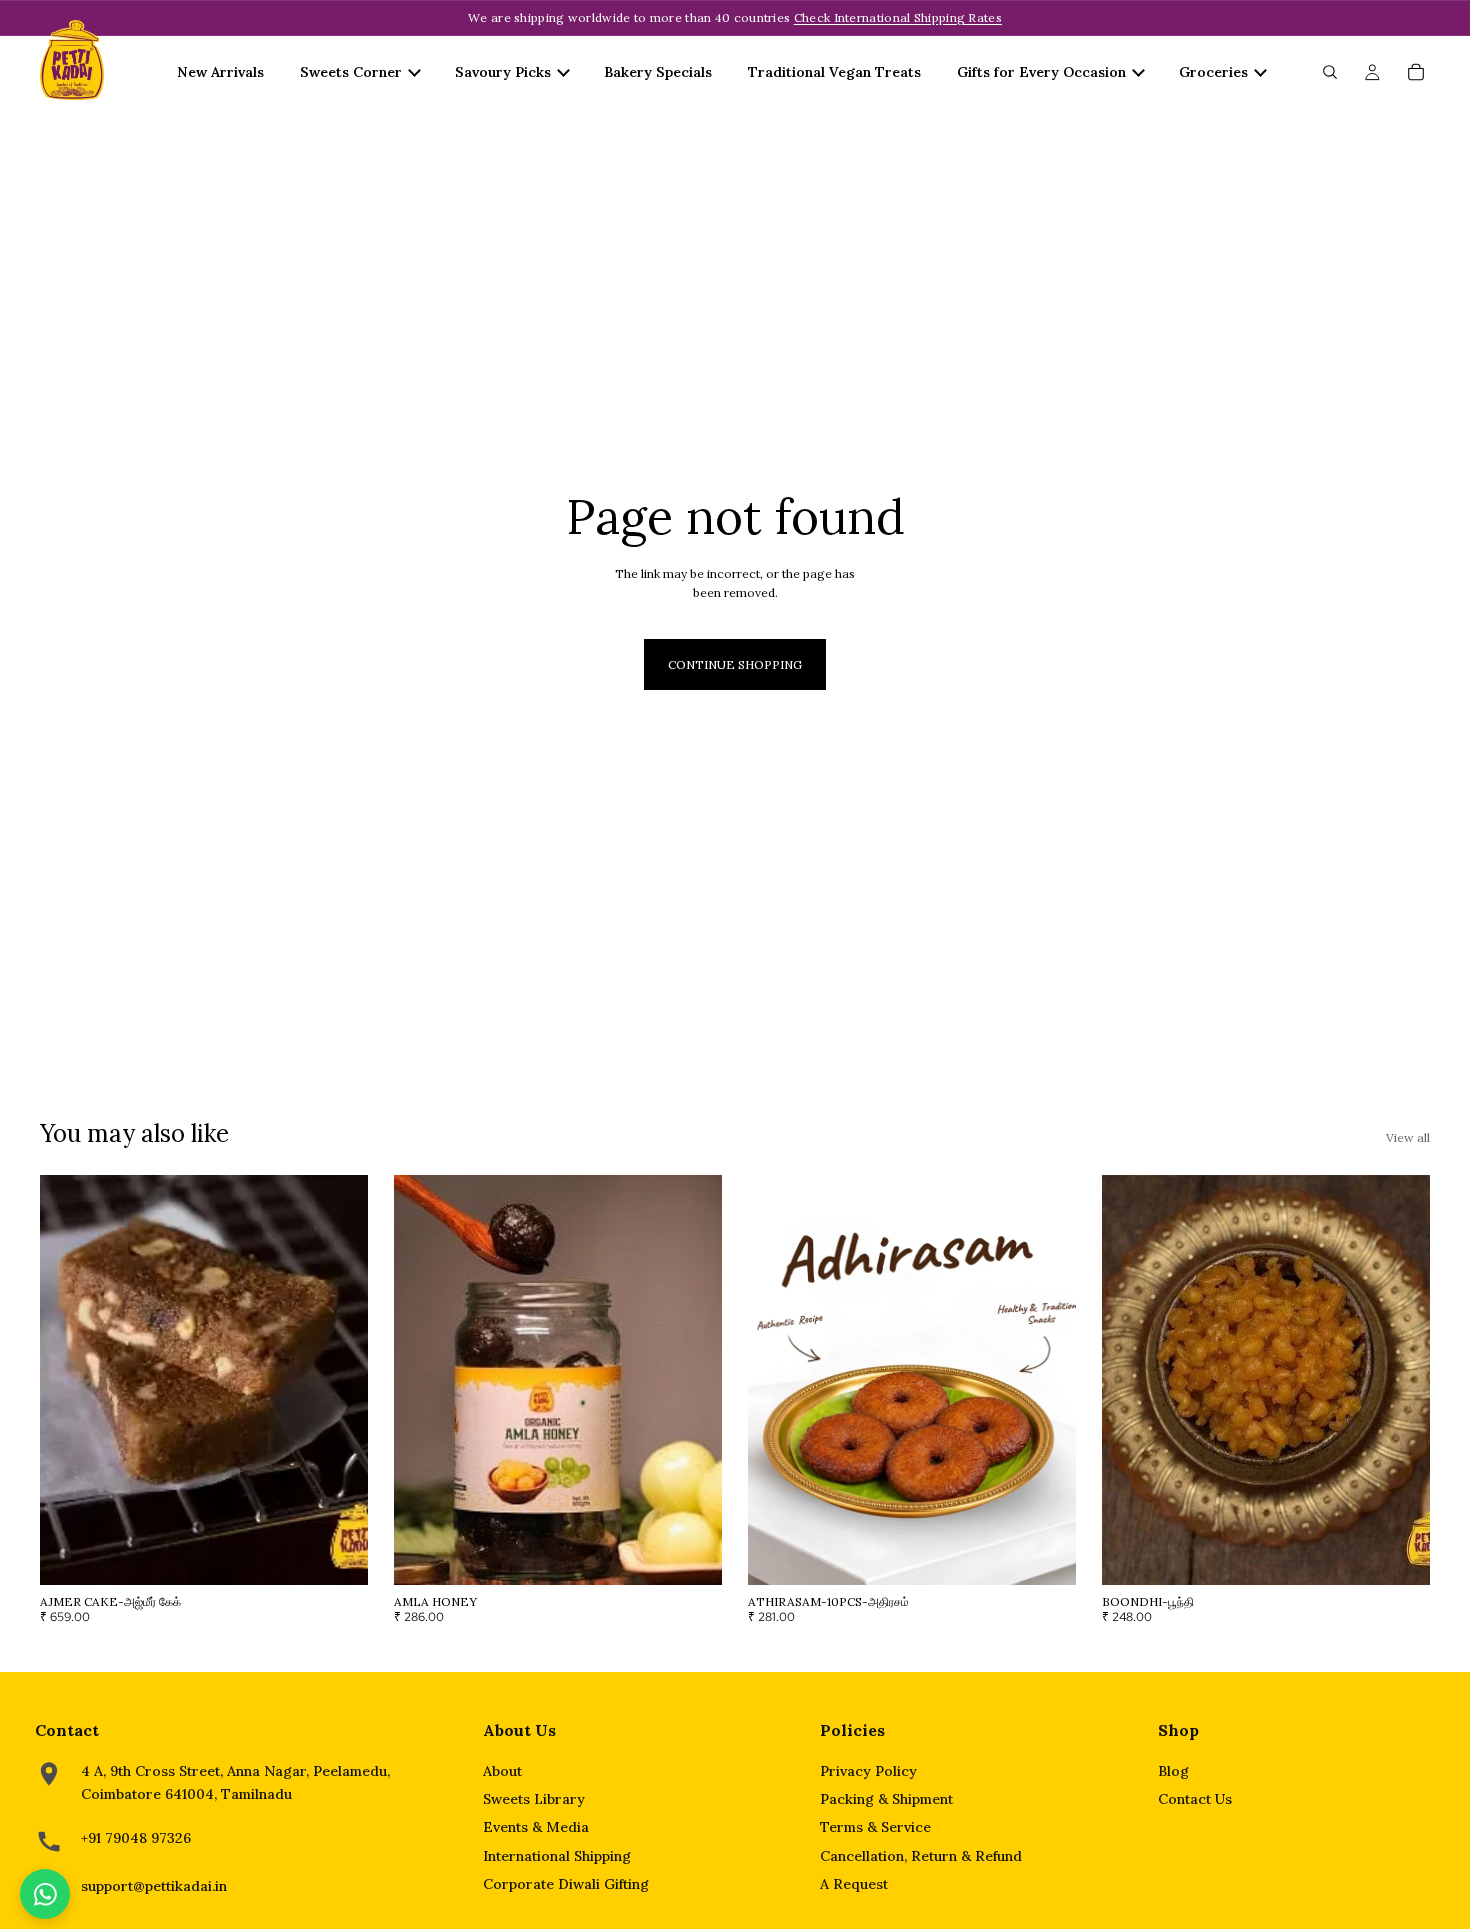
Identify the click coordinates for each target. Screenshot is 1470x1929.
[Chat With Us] (45, 1894)
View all (1408, 1137)
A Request (854, 1884)
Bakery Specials (658, 72)
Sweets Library (534, 1799)
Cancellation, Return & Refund (921, 1856)
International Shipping (557, 1856)
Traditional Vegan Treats (834, 72)
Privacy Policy (868, 1771)
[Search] (1330, 72)
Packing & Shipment (886, 1799)
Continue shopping (735, 664)
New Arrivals (220, 72)
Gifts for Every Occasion (1041, 72)
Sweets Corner (351, 72)
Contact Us (1195, 1799)
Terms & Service (875, 1827)
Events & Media (536, 1827)
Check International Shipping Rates (898, 17)
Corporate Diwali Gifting (566, 1884)
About (502, 1771)
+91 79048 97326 (136, 1838)
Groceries (1213, 72)
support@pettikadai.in (154, 1886)
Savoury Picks (503, 72)
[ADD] (337, 1554)
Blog (1173, 1771)
